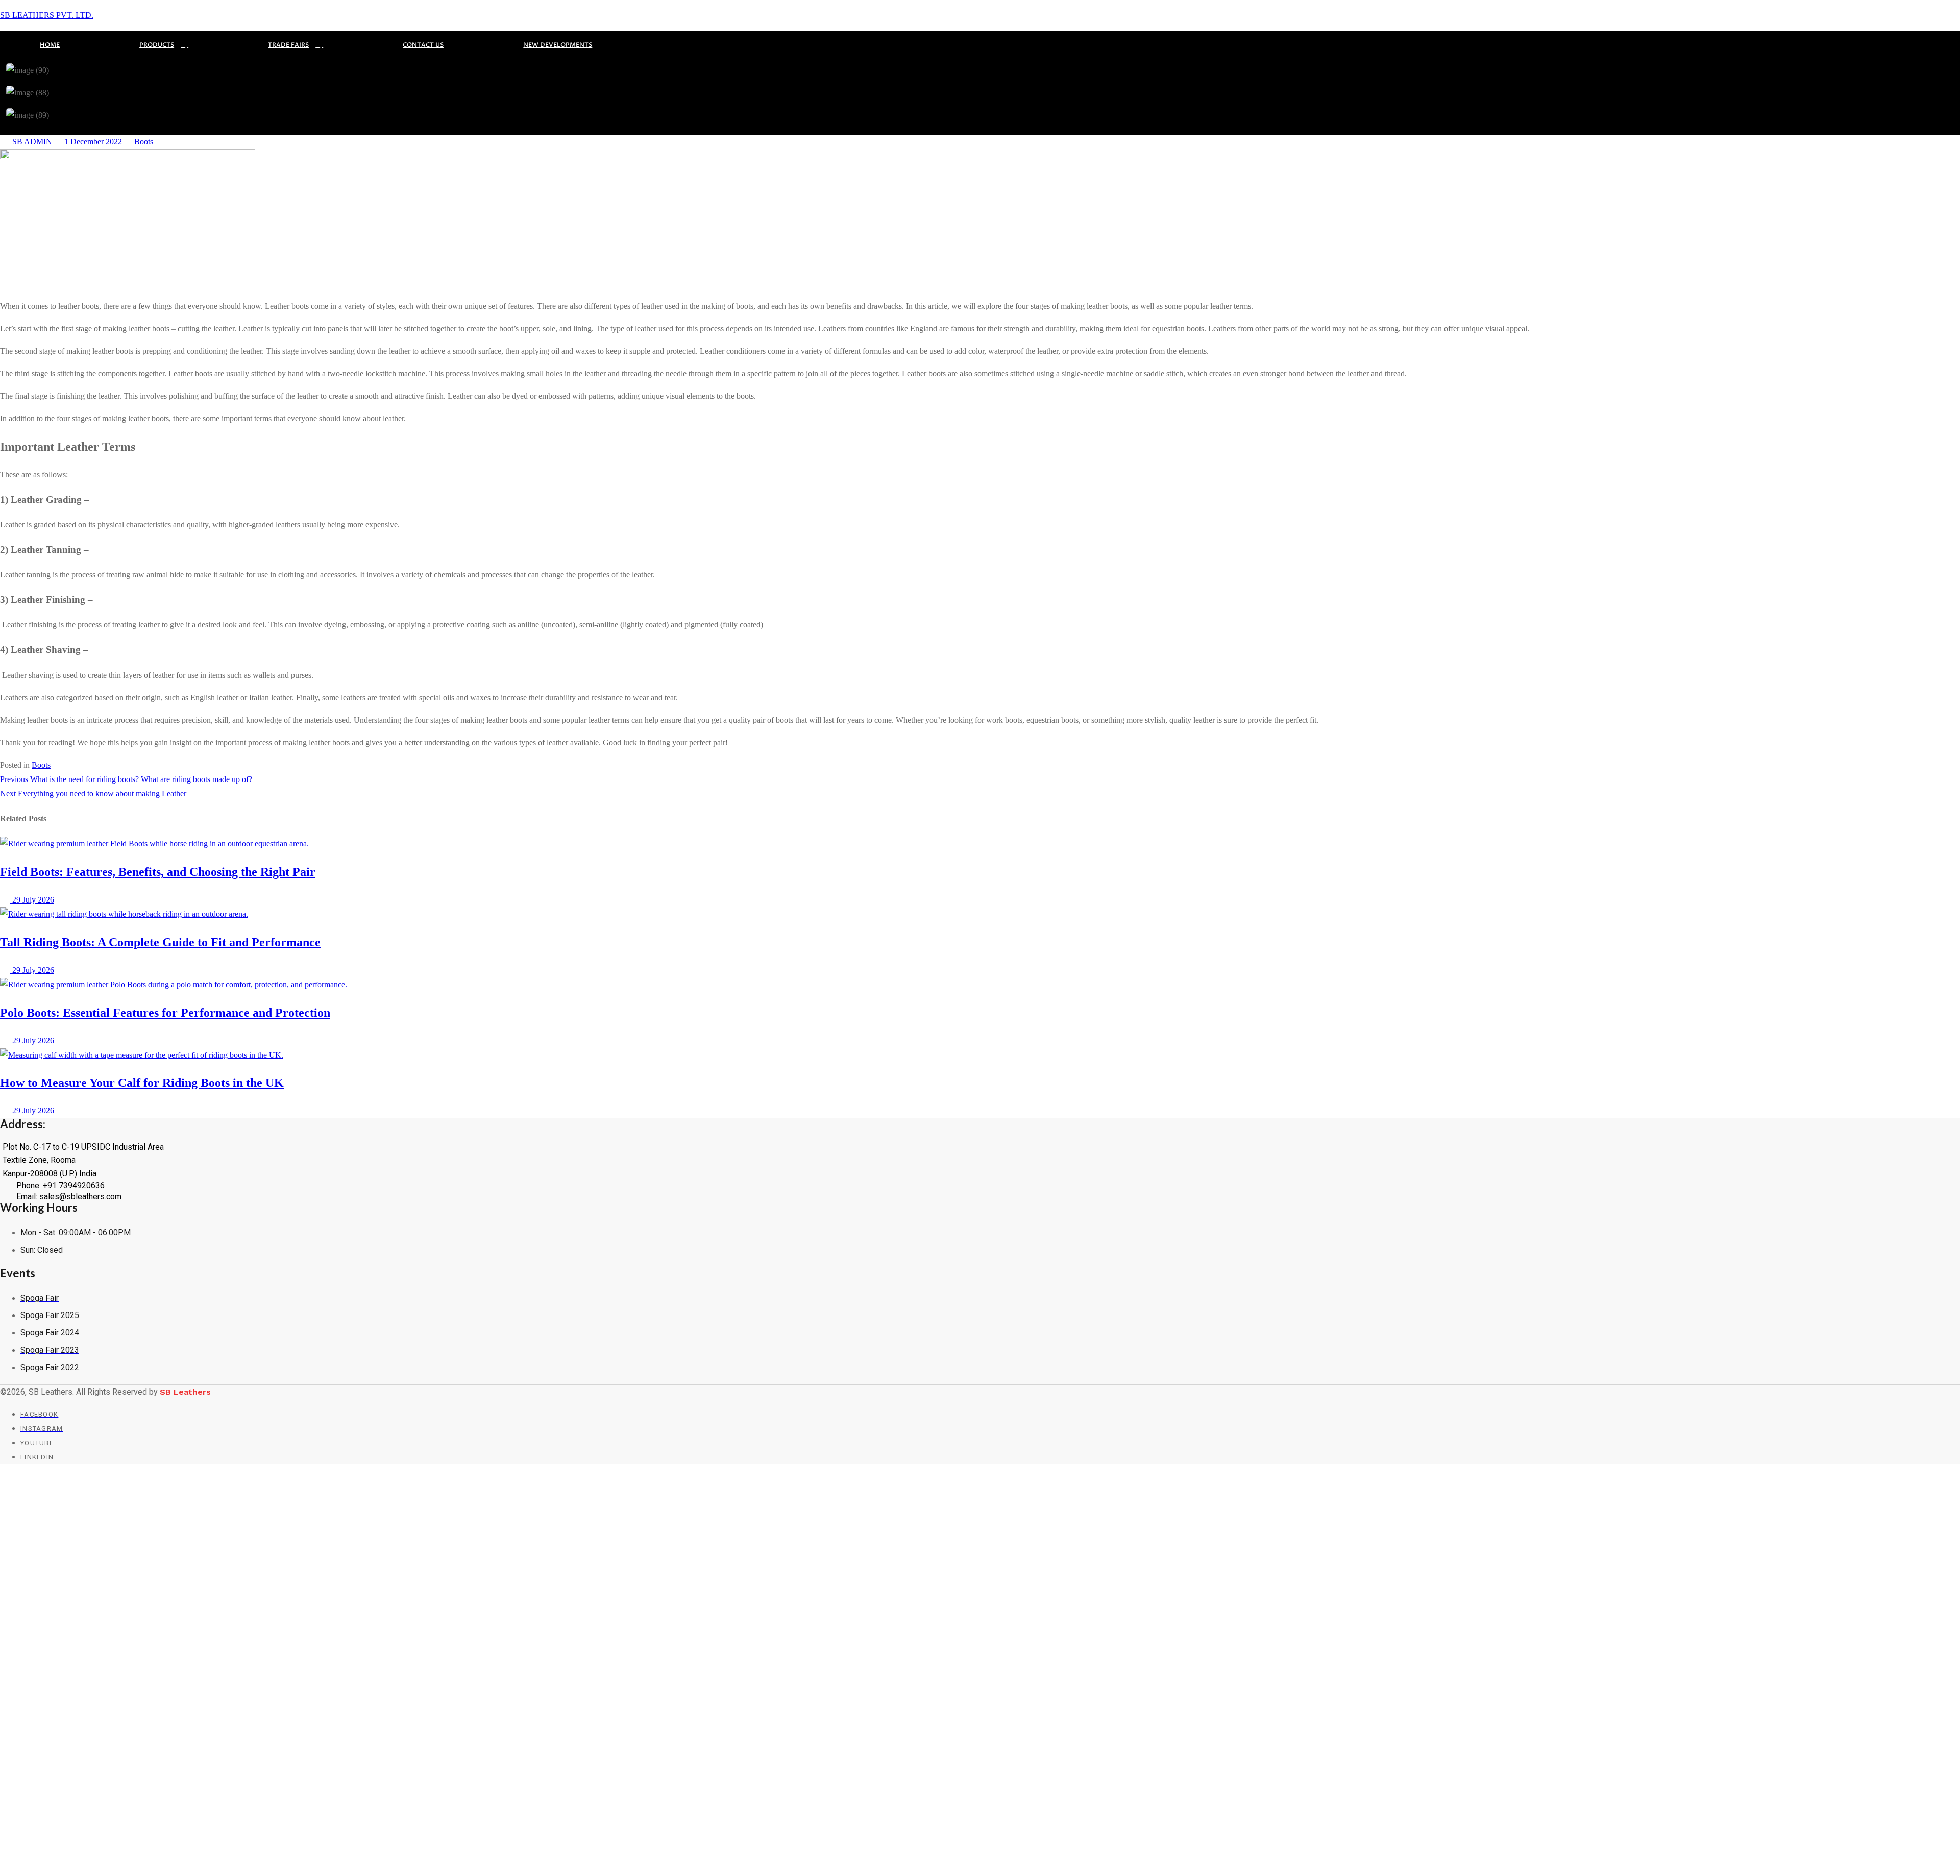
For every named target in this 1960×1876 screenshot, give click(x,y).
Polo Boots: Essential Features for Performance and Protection (165, 1013)
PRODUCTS (157, 45)
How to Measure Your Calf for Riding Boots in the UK (142, 1083)
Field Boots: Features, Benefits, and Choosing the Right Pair (158, 872)
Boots (143, 142)
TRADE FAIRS (288, 45)
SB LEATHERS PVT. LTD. (47, 15)
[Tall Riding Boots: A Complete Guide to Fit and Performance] (124, 914)
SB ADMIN (31, 142)
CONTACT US (423, 45)
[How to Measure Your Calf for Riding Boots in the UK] (142, 1055)
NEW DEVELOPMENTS (558, 45)
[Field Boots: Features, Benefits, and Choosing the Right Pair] (154, 844)
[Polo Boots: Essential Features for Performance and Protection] (174, 984)
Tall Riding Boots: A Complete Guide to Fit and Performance (160, 942)
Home (50, 45)
